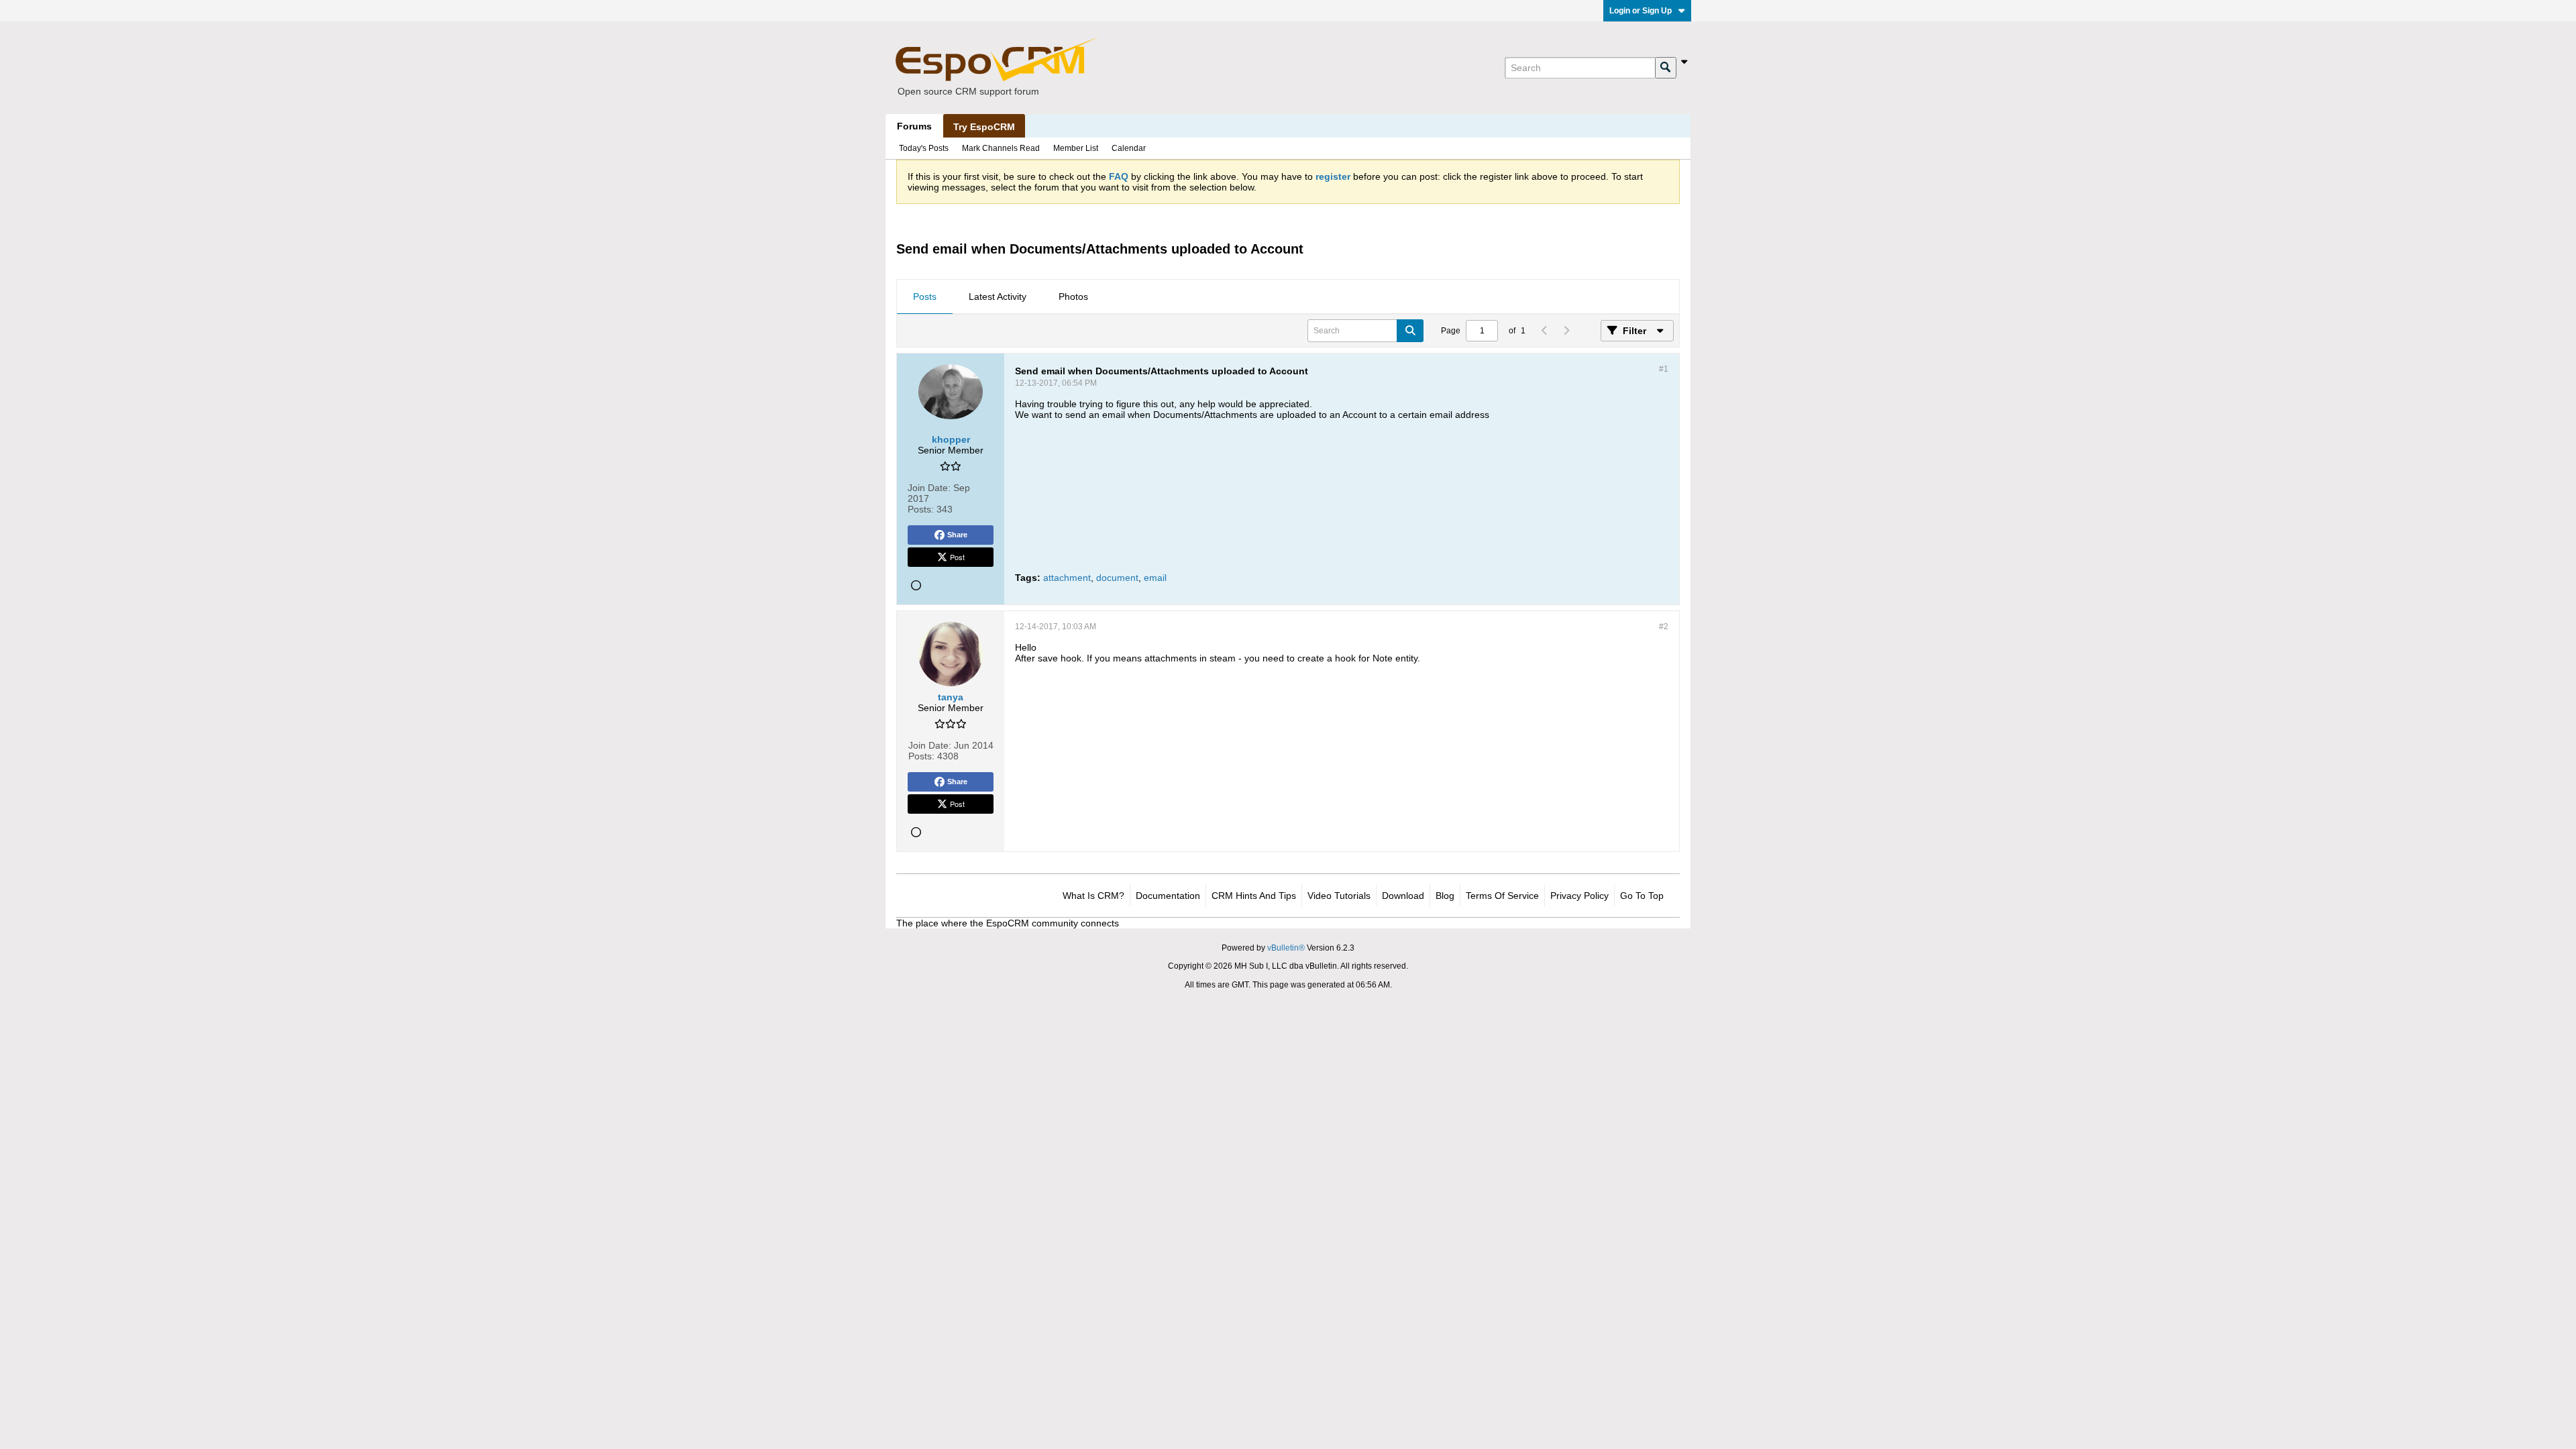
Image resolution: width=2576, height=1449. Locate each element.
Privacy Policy (1579, 896)
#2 (1664, 627)
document (1117, 578)
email (1155, 578)
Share (957, 535)
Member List (1076, 148)
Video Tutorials (1339, 896)
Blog (1445, 896)
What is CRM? (1093, 896)
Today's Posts (924, 148)
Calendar (1129, 148)
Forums (914, 126)
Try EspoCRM (984, 127)
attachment (1067, 578)
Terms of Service (1502, 896)
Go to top (1642, 896)
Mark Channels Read (1001, 148)
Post (957, 557)
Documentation (1168, 896)
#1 (1664, 369)
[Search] (1666, 68)
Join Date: (929, 488)
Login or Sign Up (1641, 11)
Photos (1073, 297)
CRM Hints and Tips (1254, 896)
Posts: (921, 509)
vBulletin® (1286, 948)
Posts (925, 297)
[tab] (925, 297)
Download (1403, 896)
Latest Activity (998, 297)
